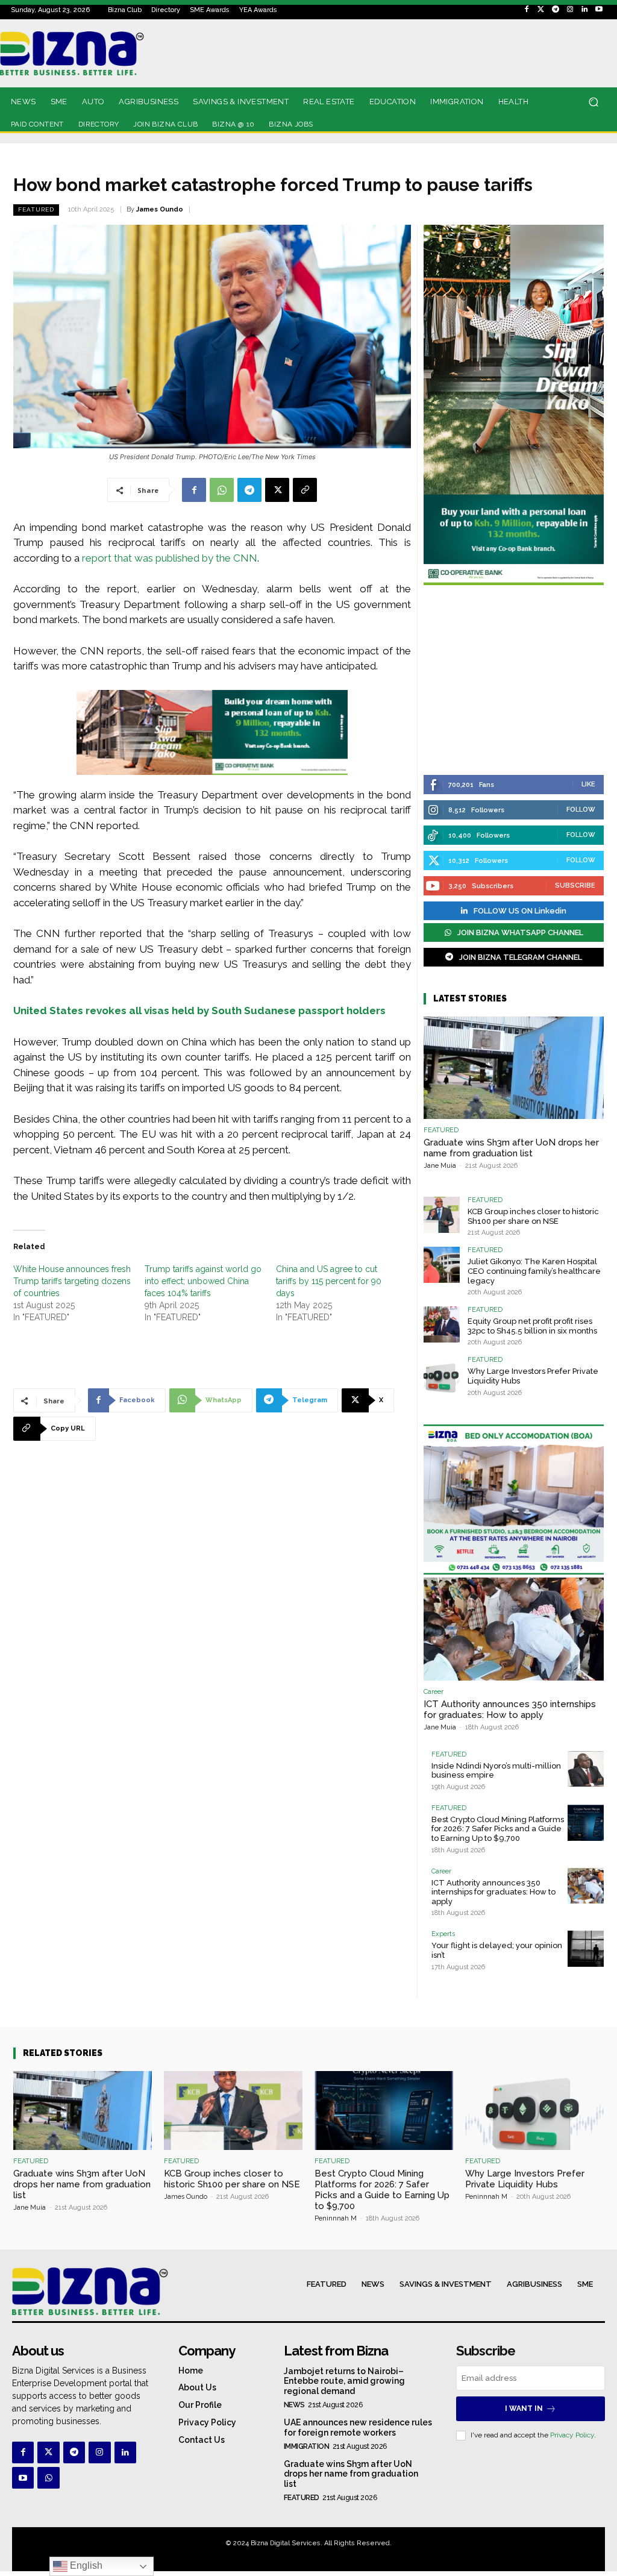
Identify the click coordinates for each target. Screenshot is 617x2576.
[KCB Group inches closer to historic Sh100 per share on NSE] (442, 1215)
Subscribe (575, 885)
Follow (581, 810)
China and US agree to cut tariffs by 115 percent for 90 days (329, 1281)
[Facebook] (527, 10)
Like (588, 784)
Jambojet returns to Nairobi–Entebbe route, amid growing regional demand (344, 2381)
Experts (443, 1934)
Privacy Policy (572, 2435)
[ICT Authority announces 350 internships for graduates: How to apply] (514, 1629)
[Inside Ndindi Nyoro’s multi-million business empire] (586, 1769)
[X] (277, 490)
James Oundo (160, 209)
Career (434, 1692)
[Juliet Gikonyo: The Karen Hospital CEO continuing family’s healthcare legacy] (442, 1265)
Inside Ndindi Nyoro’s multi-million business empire (496, 1771)
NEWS (294, 2405)
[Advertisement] (514, 682)
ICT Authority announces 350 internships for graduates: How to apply (510, 1709)
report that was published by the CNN (170, 558)
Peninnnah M (336, 2218)
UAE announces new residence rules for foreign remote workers (358, 2427)
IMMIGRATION (307, 2446)
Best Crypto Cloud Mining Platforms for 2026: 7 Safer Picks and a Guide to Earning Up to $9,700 (498, 1829)
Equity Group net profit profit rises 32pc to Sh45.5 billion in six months (532, 1326)
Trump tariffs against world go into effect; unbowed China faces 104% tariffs (203, 1281)
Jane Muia (440, 1166)
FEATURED (36, 209)
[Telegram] (556, 10)
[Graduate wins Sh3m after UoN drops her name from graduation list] (514, 1068)
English (85, 2565)
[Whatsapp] (48, 2478)
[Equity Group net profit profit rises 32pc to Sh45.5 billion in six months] (442, 1324)
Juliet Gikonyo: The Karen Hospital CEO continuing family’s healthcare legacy (534, 1271)
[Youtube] (599, 10)
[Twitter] (541, 10)
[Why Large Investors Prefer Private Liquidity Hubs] (442, 1374)
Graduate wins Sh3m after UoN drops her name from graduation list (511, 1148)
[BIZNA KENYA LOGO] (86, 53)
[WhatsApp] (222, 490)
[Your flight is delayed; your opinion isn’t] (586, 1949)
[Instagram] (570, 10)
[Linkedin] (584, 10)
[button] (593, 102)
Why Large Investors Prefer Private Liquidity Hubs (525, 2179)
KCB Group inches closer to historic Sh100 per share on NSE (533, 1216)
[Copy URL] (305, 490)
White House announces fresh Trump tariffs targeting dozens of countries (72, 1281)
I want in (524, 2408)
